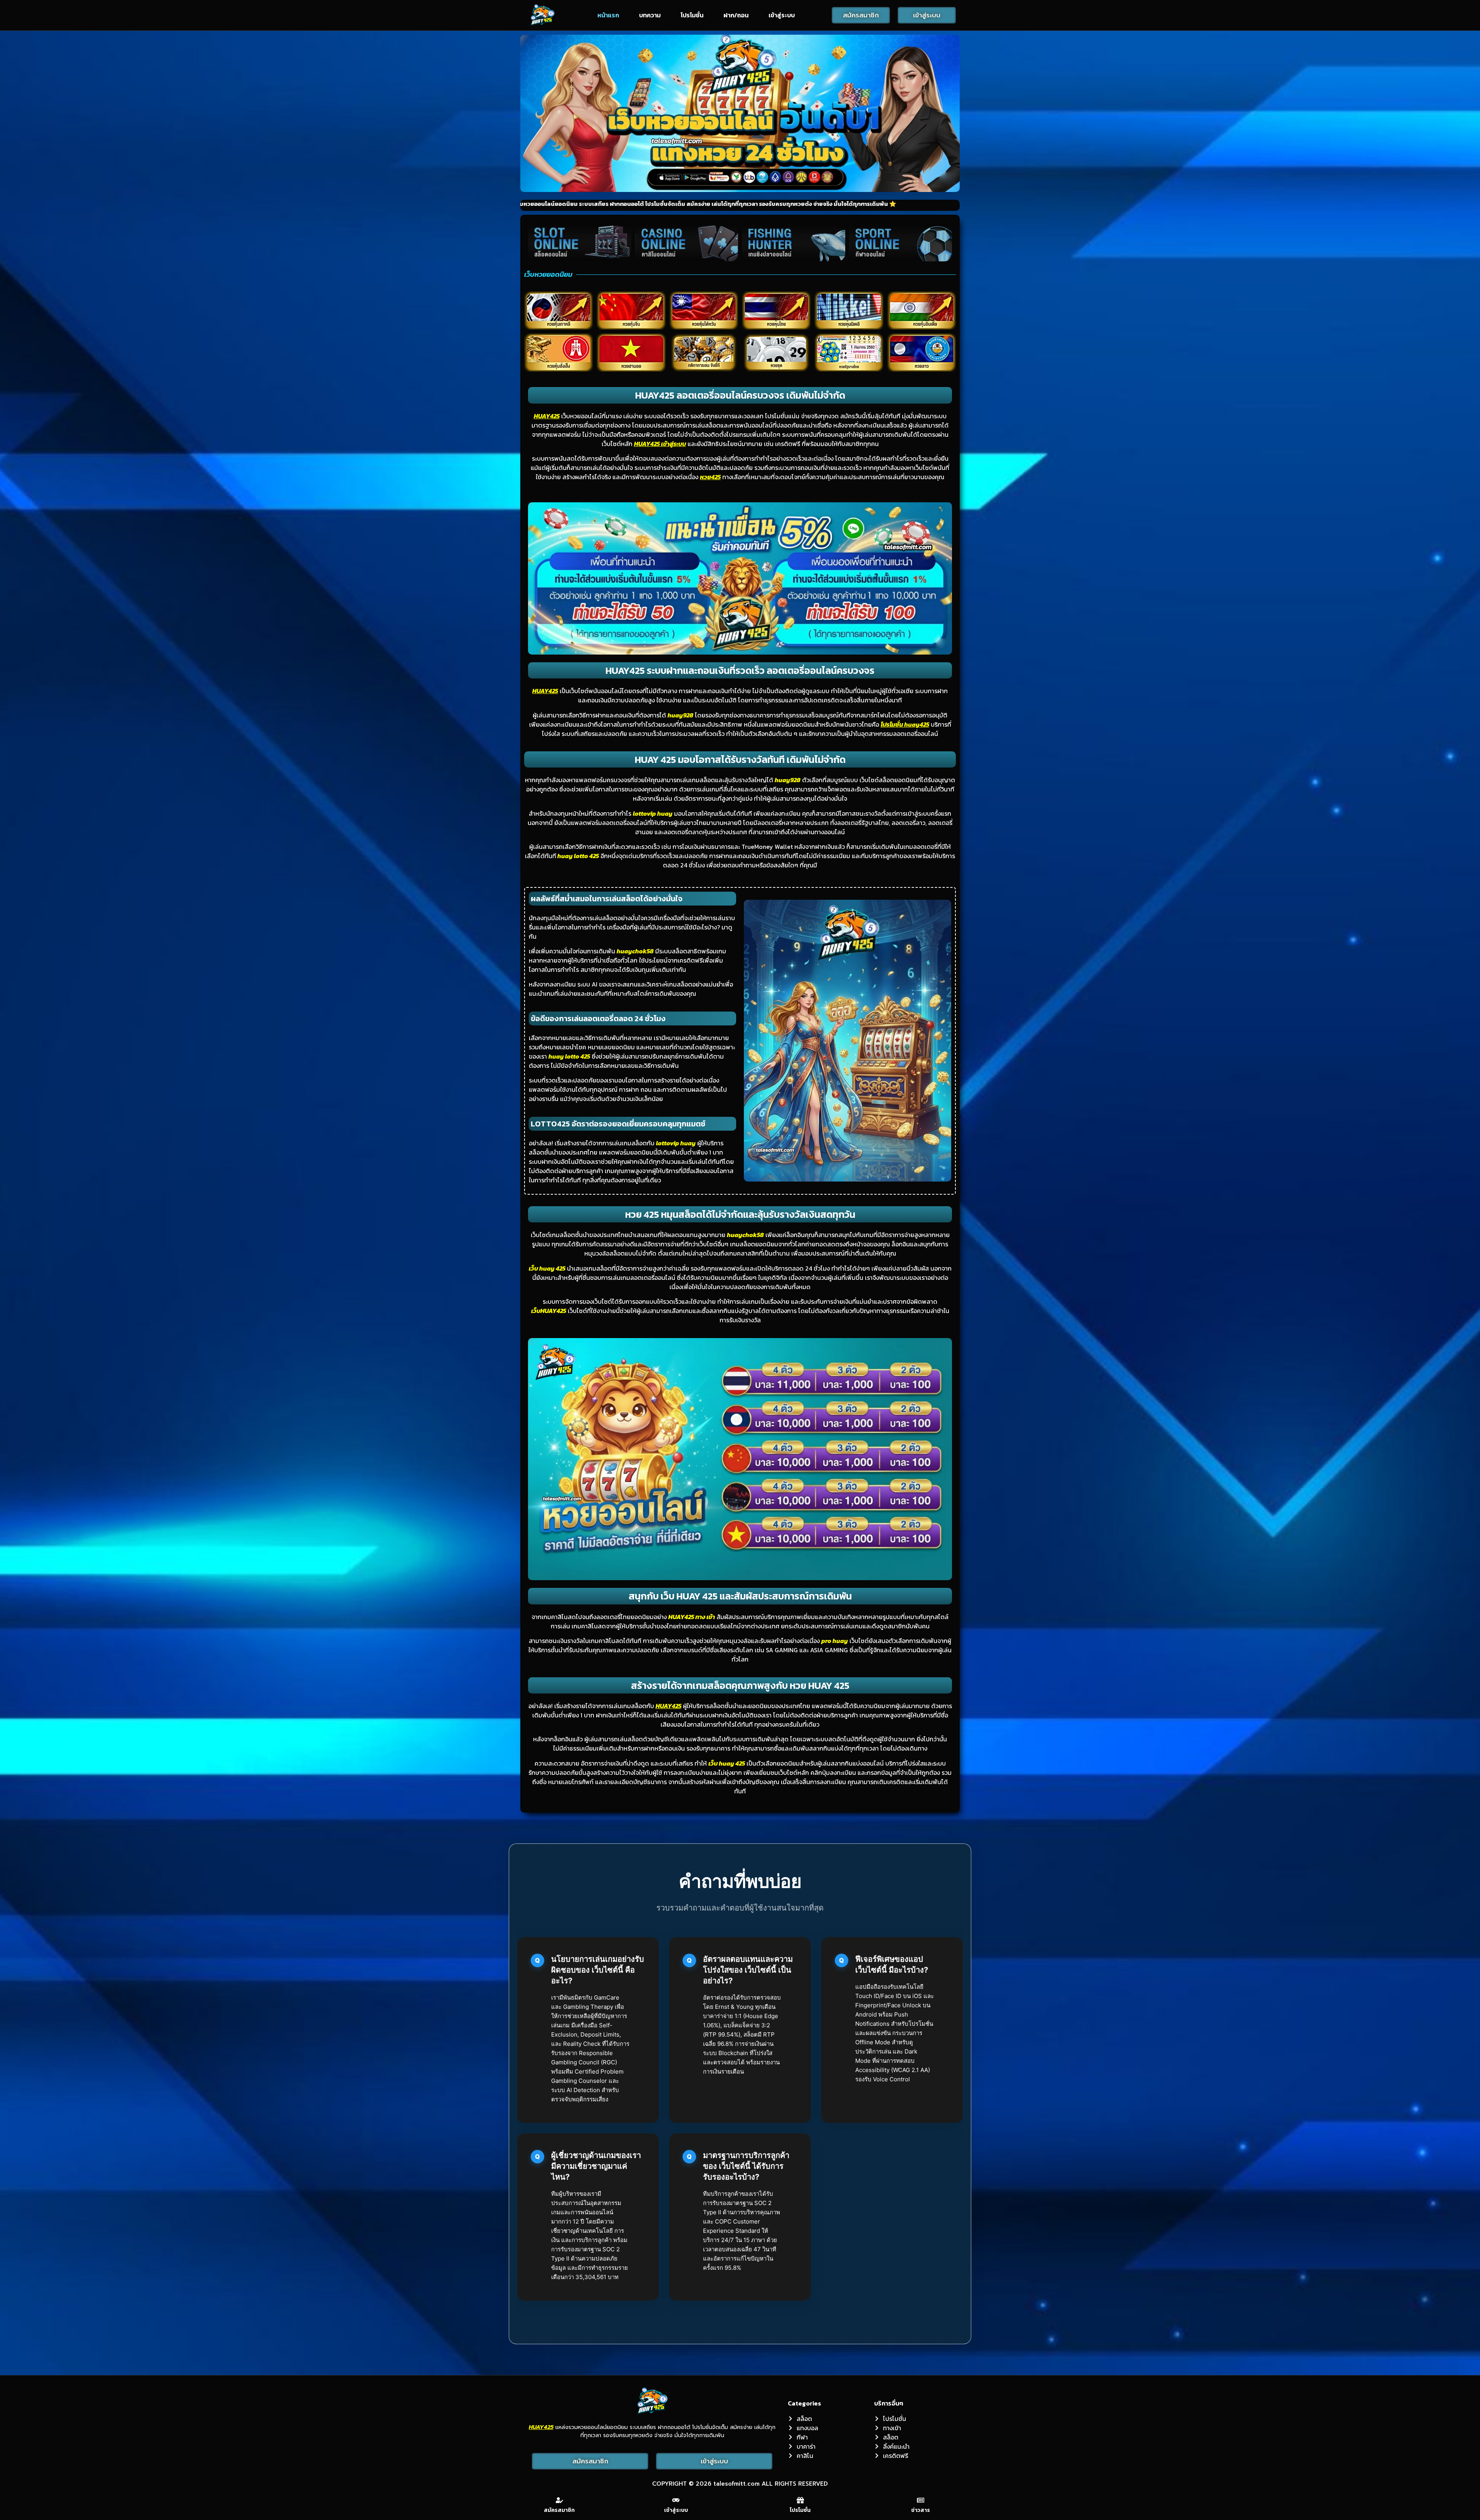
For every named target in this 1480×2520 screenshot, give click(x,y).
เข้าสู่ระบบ (782, 15)
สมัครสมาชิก (559, 2510)
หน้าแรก (608, 15)
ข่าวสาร (921, 2510)
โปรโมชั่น (692, 15)
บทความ (650, 15)
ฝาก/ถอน (736, 15)
